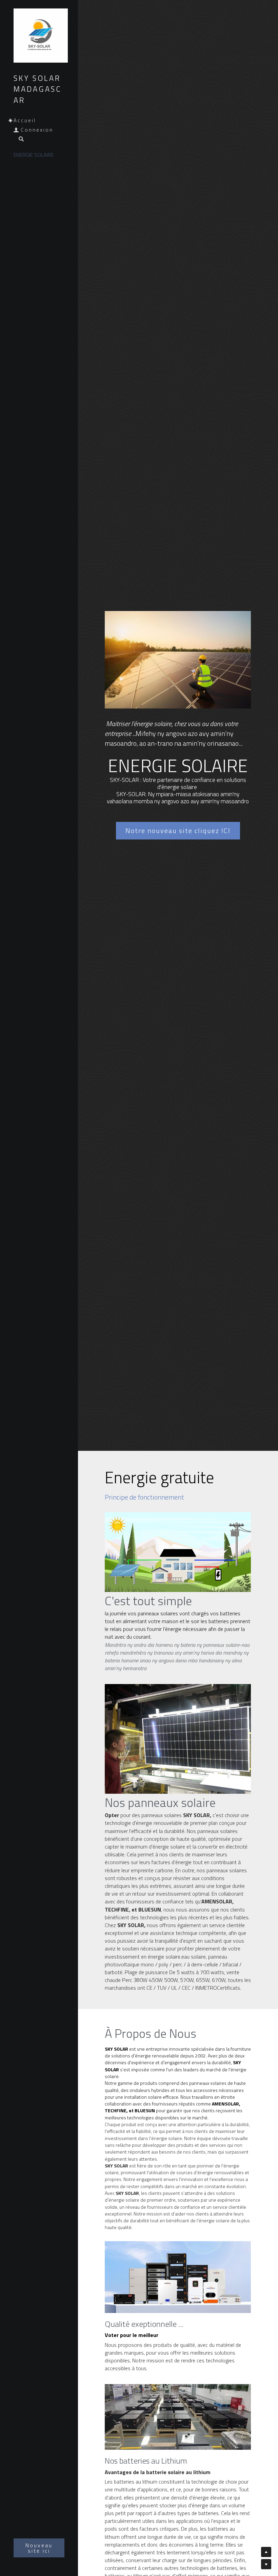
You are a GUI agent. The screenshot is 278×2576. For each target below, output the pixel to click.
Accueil (25, 120)
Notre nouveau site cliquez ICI (178, 828)
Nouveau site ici (39, 2548)
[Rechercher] (19, 139)
